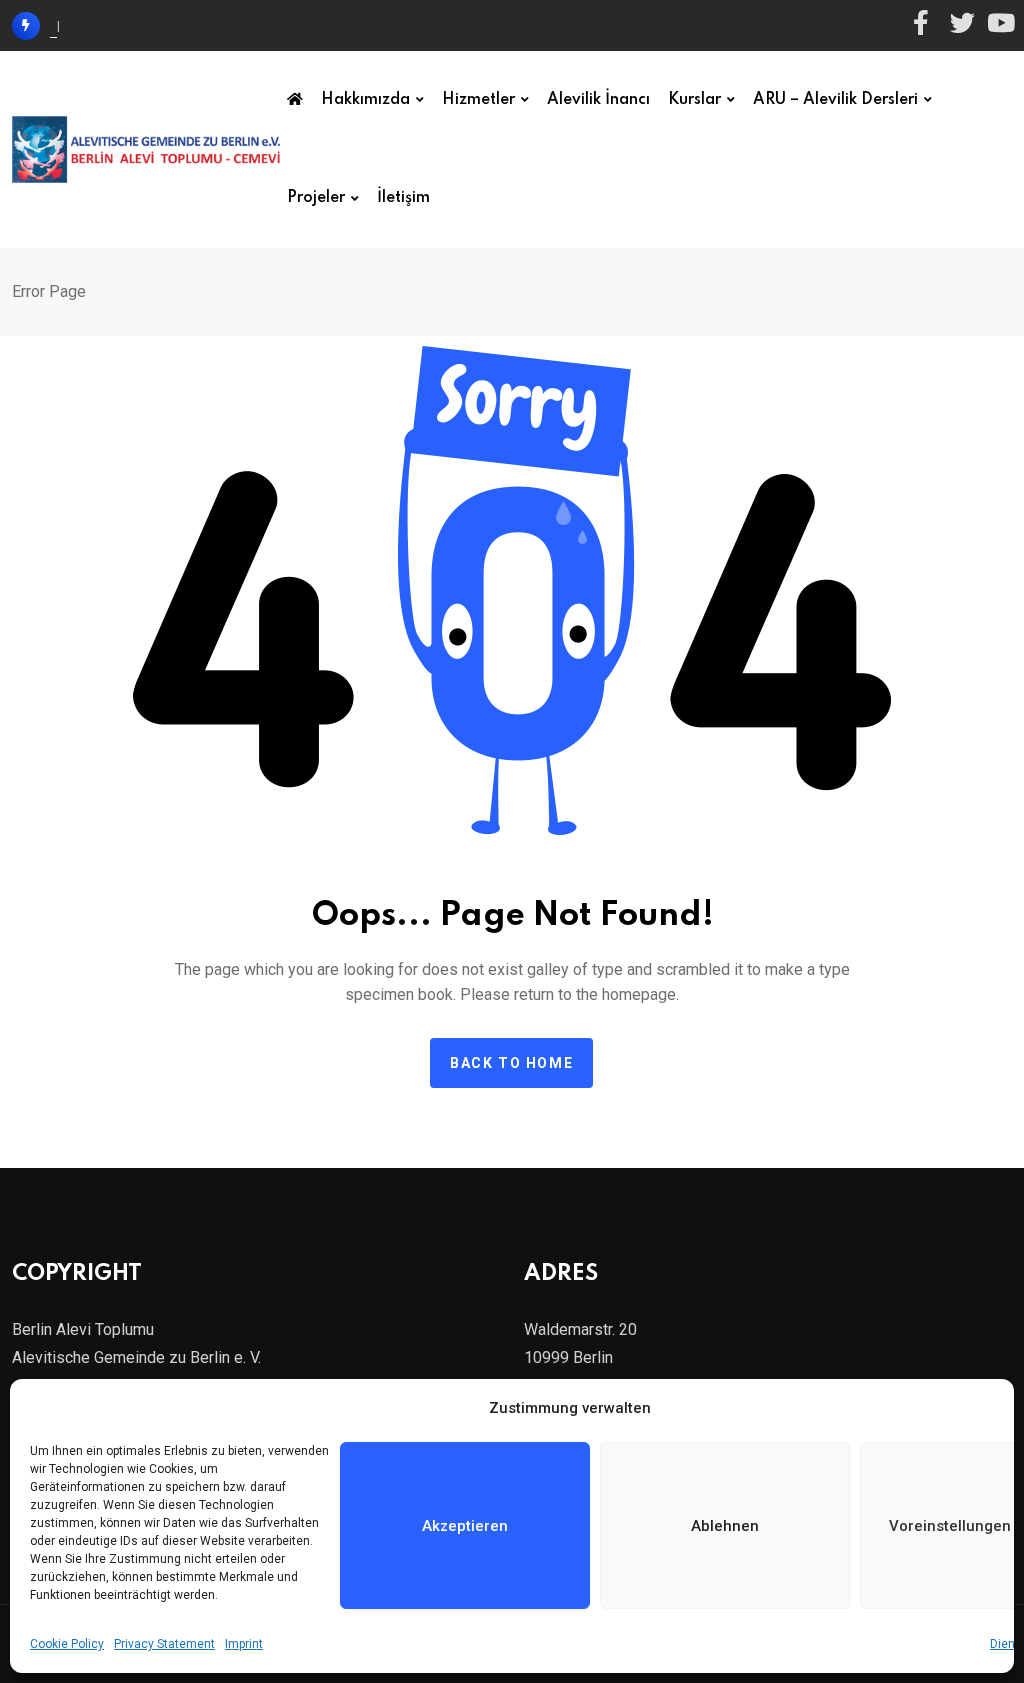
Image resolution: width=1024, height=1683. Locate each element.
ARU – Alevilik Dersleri (835, 100)
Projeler (316, 198)
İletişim (403, 198)
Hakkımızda (365, 100)
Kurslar (694, 100)
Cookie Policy (67, 1644)
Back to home (511, 1063)
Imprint (244, 1644)
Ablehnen (725, 1526)
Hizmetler (478, 100)
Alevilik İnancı (598, 100)
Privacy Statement (164, 1644)
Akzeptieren (465, 1526)
